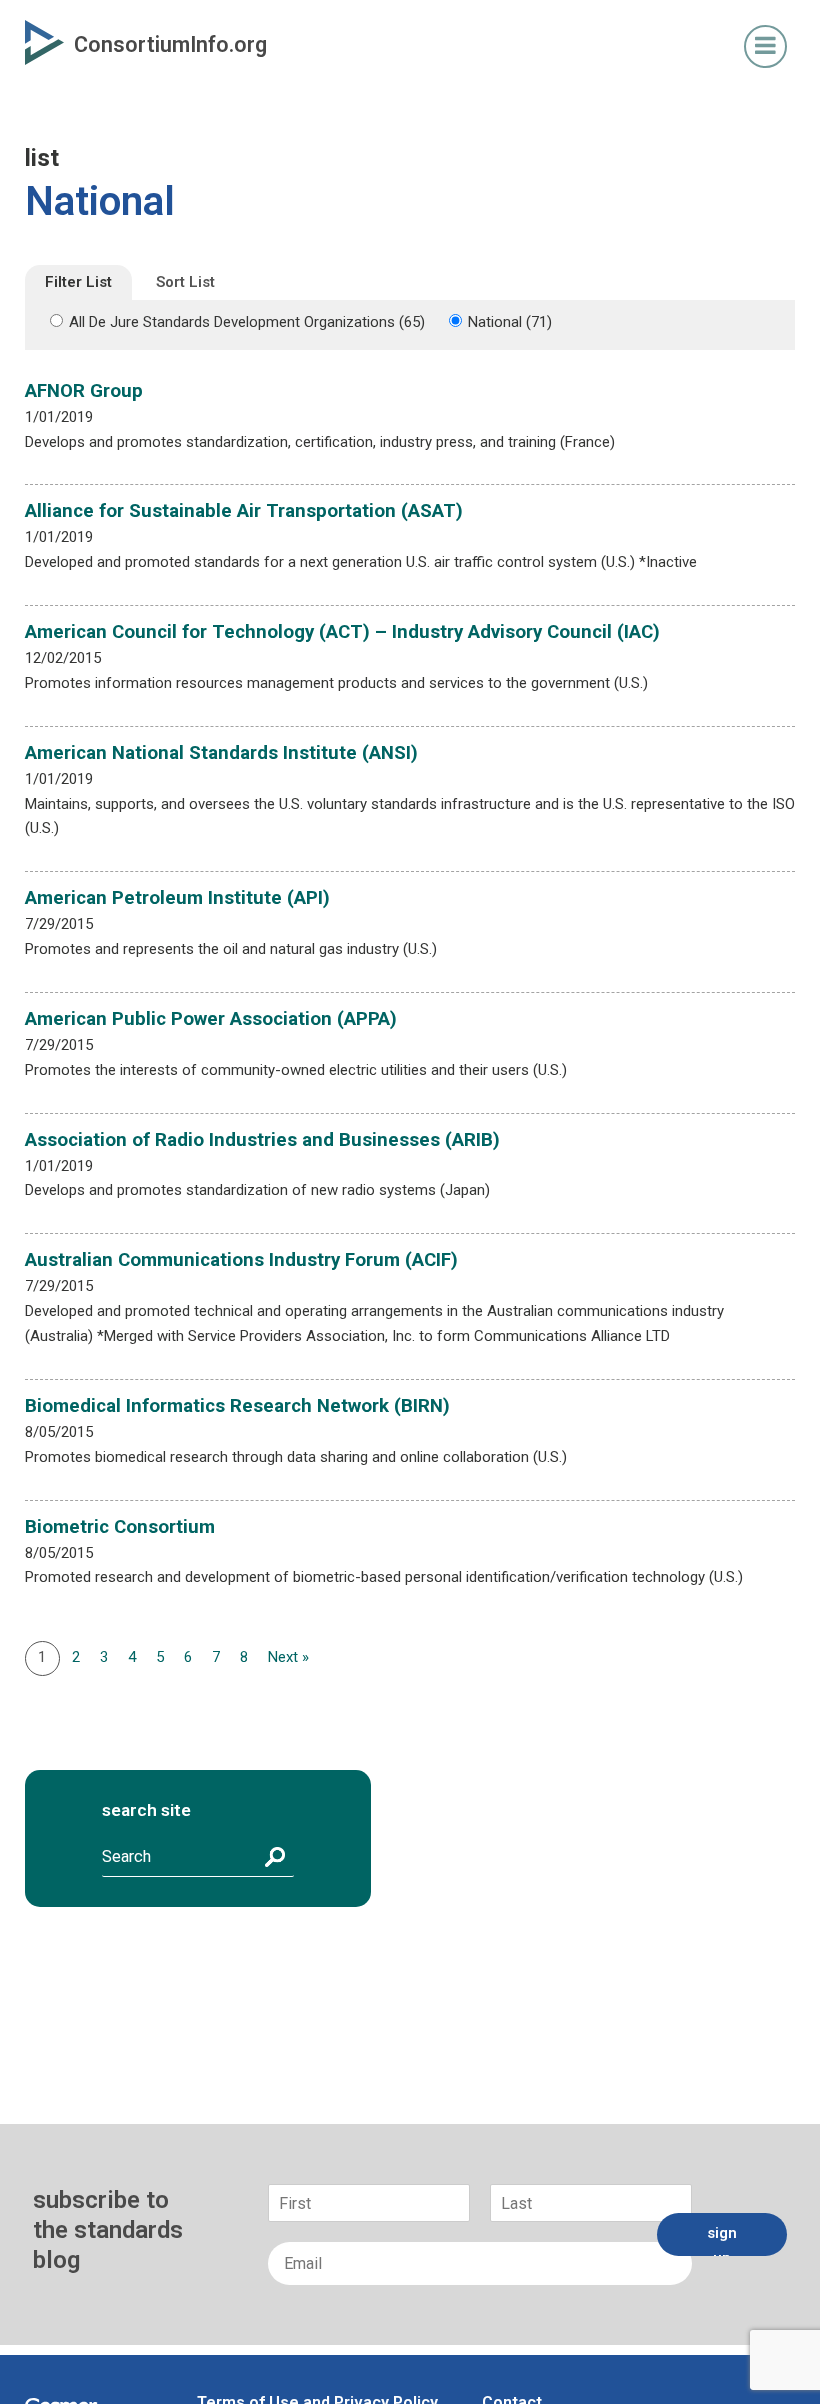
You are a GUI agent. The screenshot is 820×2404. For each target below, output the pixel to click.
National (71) (510, 322)
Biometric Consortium (120, 1527)
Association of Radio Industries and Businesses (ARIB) (262, 1140)
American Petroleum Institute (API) (177, 898)
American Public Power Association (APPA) (211, 1019)
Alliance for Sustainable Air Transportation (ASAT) (244, 511)
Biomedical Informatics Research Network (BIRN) (237, 1406)
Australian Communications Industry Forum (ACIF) (241, 1260)
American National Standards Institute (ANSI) (221, 753)
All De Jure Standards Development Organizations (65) (247, 322)
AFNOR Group (84, 391)
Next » (288, 1657)
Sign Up (722, 2240)
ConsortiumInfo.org (170, 44)
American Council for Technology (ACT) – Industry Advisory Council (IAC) (342, 632)
